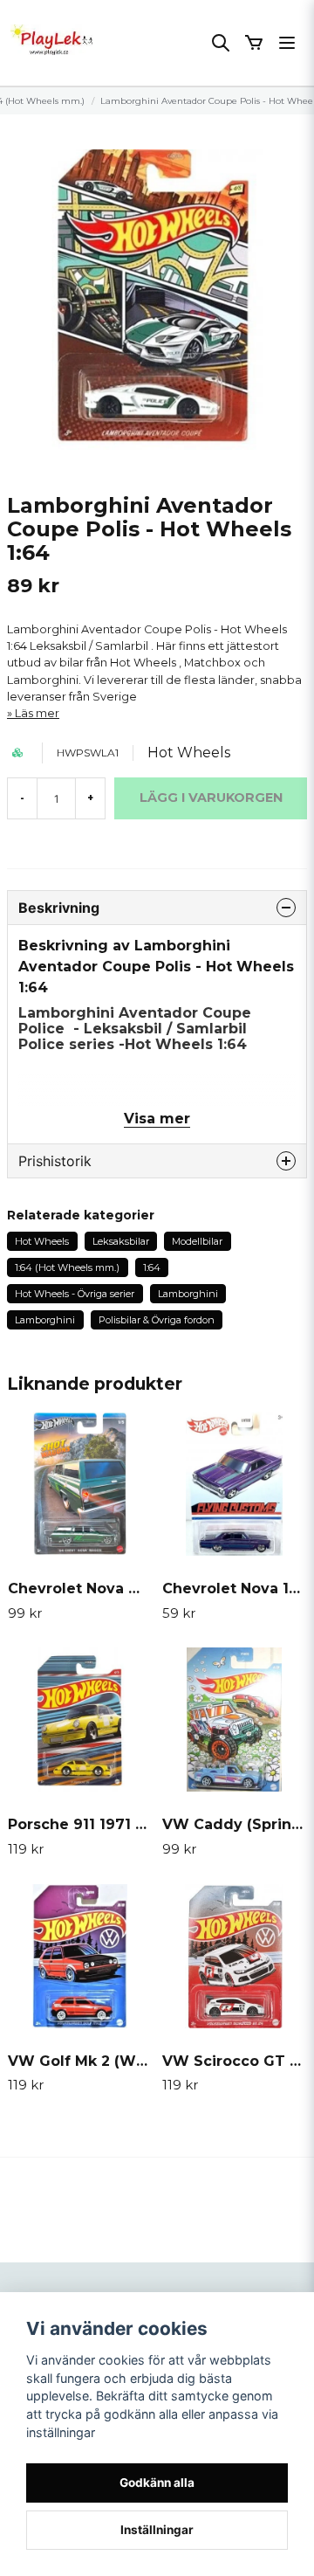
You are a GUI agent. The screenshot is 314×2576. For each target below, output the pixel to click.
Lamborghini (188, 1294)
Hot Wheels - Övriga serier (75, 1294)
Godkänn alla (157, 2483)
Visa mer (157, 1119)
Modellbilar (197, 1241)
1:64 (152, 1267)
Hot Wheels (189, 753)
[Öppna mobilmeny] (287, 43)
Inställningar (157, 2530)
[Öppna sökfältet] (221, 43)
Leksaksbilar (121, 1241)
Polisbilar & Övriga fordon (157, 1320)
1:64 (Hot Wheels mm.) (67, 1267)
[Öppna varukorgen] (254, 43)
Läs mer (37, 713)
